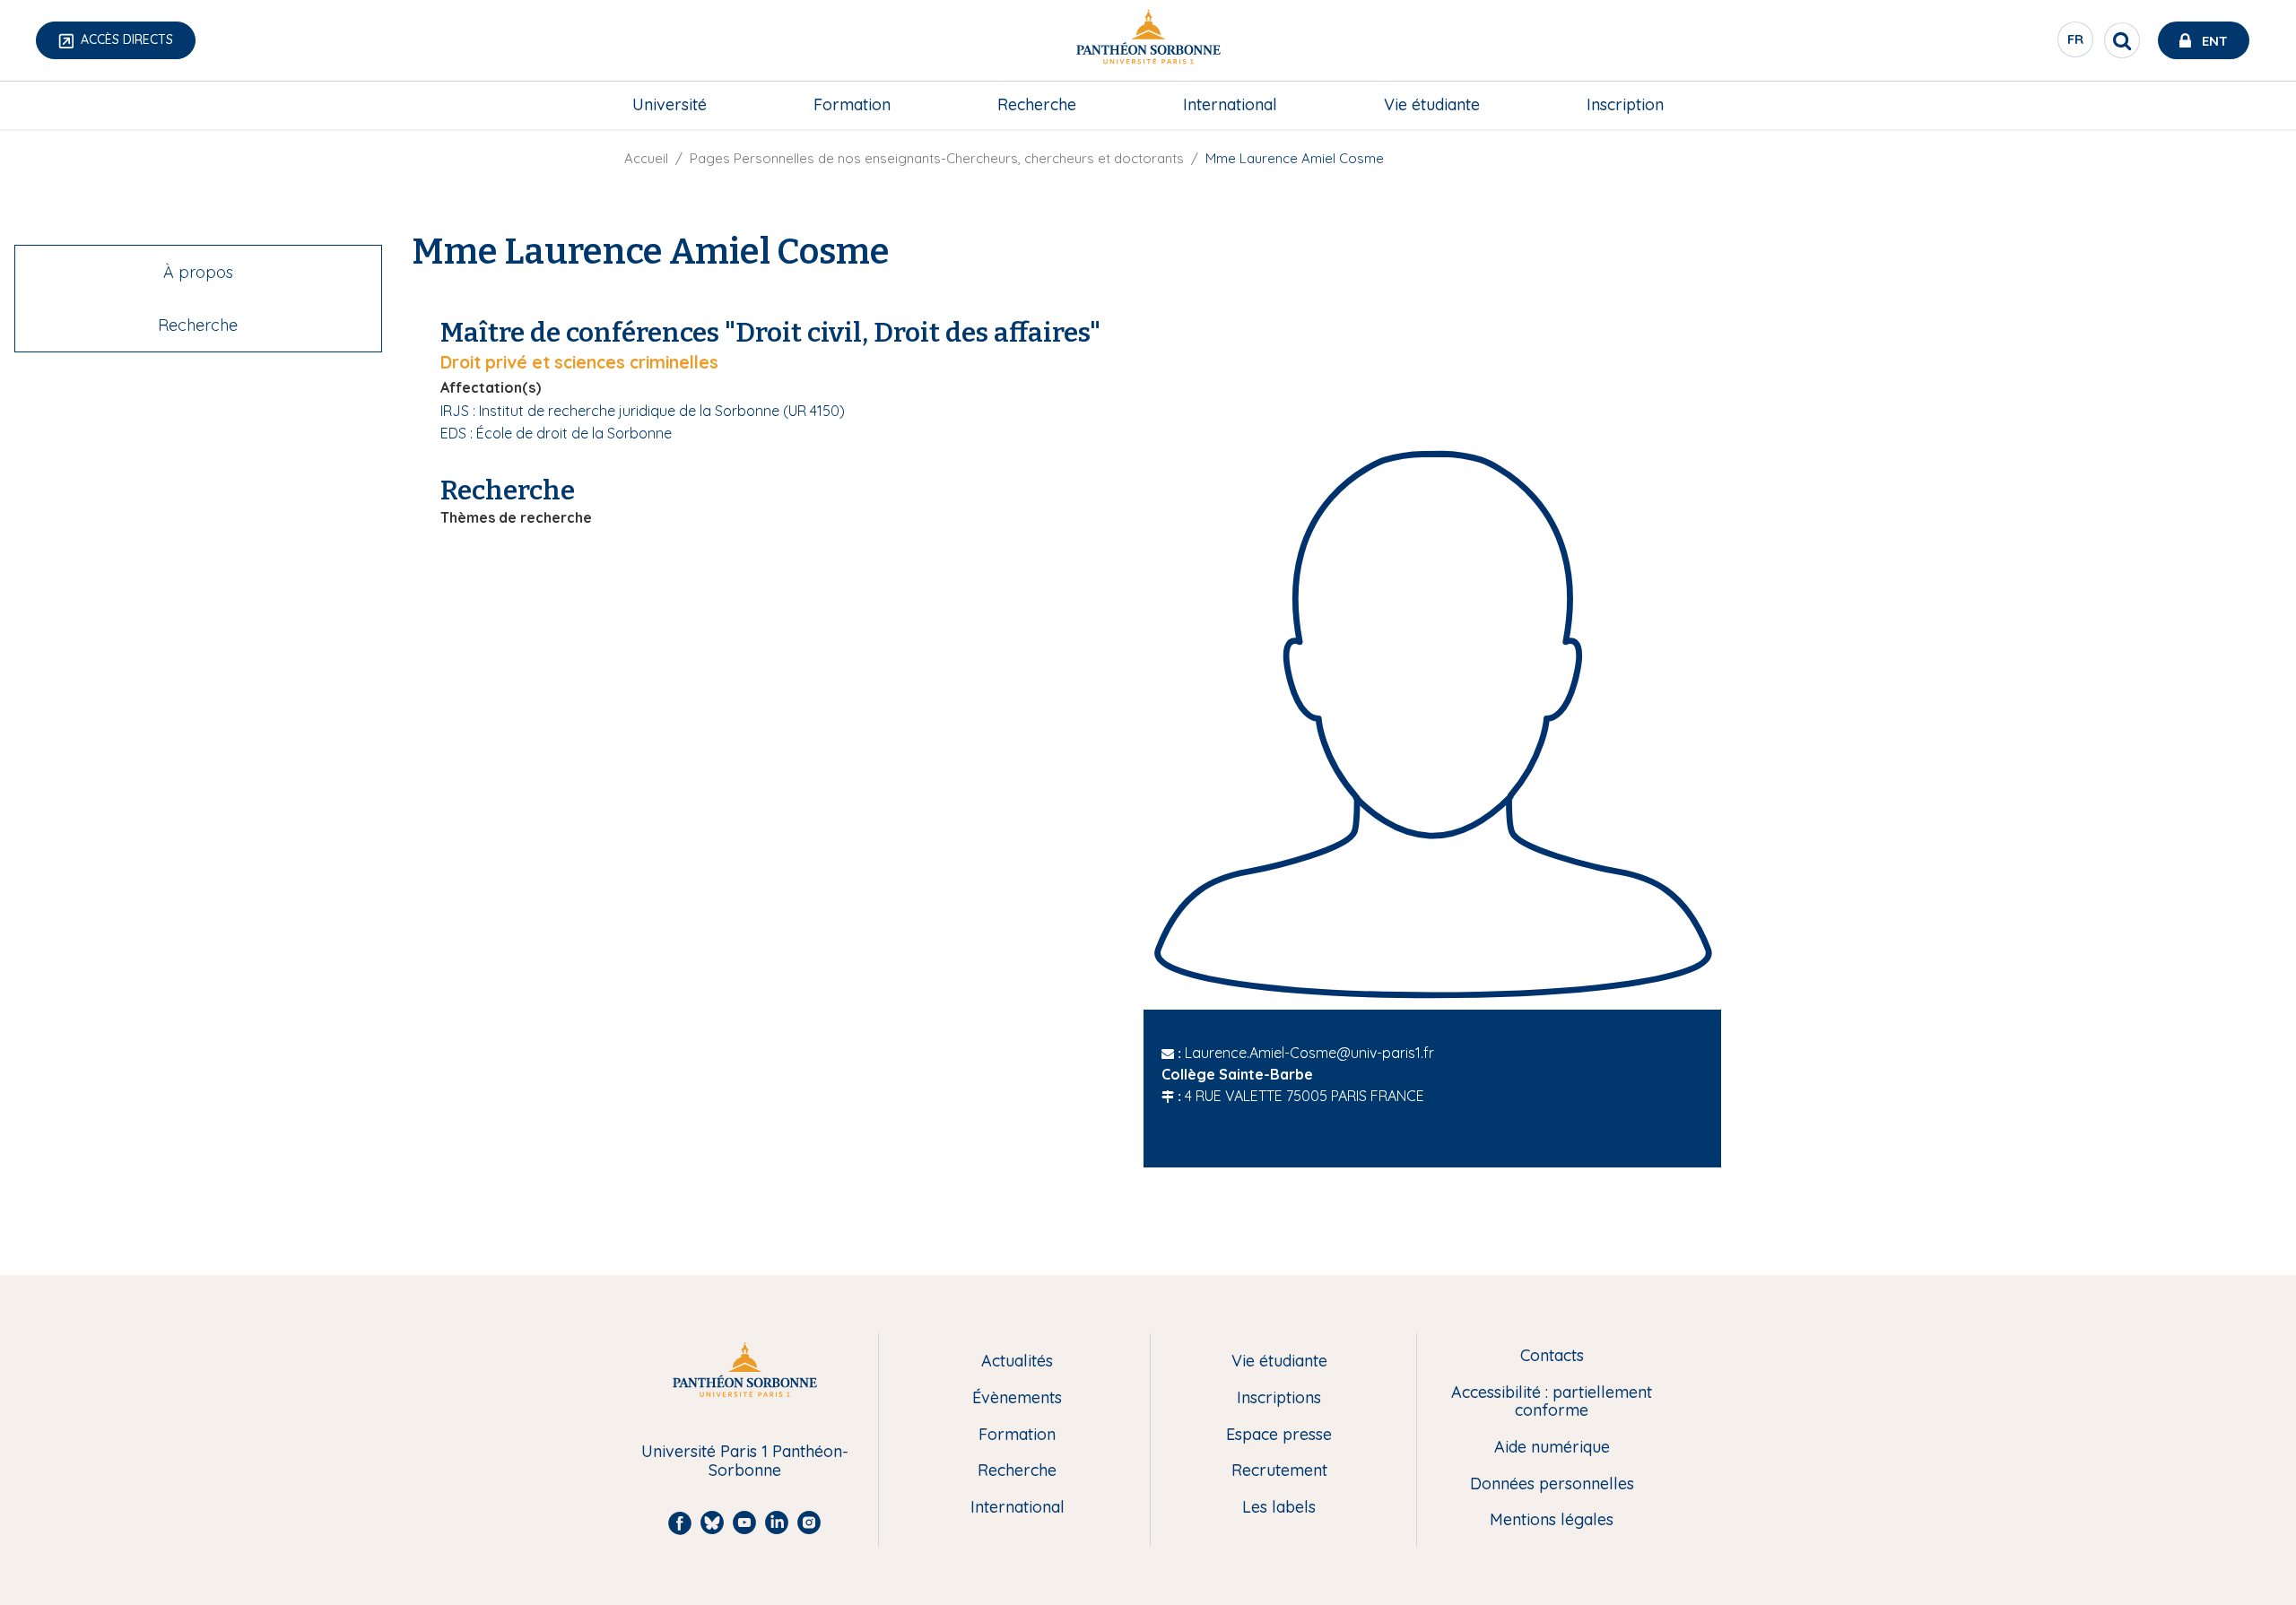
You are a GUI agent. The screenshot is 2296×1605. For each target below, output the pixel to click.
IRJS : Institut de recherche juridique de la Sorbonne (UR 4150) (643, 411)
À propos (198, 272)
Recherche (1037, 104)
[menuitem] (670, 105)
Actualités (1017, 1362)
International (1230, 104)
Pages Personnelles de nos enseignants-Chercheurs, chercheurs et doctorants (937, 158)
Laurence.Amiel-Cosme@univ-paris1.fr (1309, 1053)
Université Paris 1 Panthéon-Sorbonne (745, 1461)
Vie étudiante (1432, 104)
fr (2076, 44)
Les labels (1279, 1508)
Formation (852, 104)
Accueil (646, 158)
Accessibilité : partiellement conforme (1552, 1402)
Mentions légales (1552, 1520)
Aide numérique (1552, 1448)
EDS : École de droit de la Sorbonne (556, 433)
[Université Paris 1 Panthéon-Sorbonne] (1148, 41)
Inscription (1625, 104)
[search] (2122, 40)
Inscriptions (1279, 1398)
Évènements (1017, 1398)
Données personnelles (1552, 1484)
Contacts (1552, 1356)
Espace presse (1279, 1435)
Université (670, 104)
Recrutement (1279, 1471)
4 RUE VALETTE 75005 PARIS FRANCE (1305, 1096)
